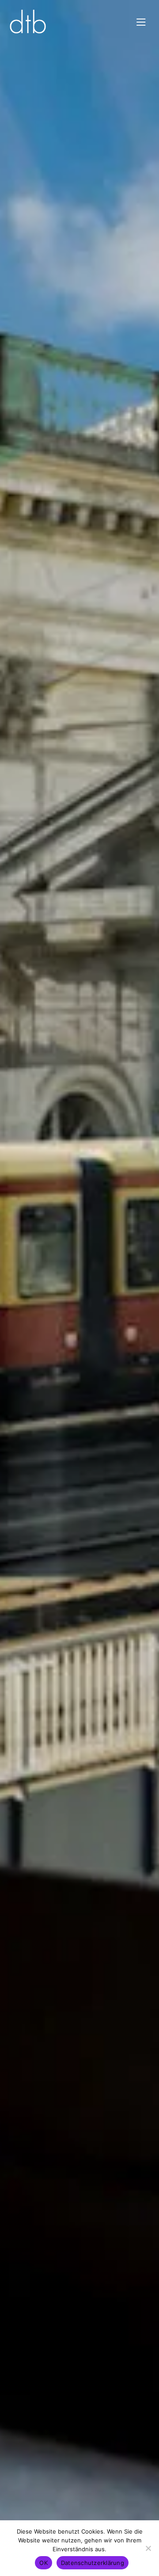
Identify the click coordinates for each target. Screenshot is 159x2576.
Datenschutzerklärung (93, 2563)
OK (44, 2563)
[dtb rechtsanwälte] (28, 22)
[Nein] (148, 2548)
